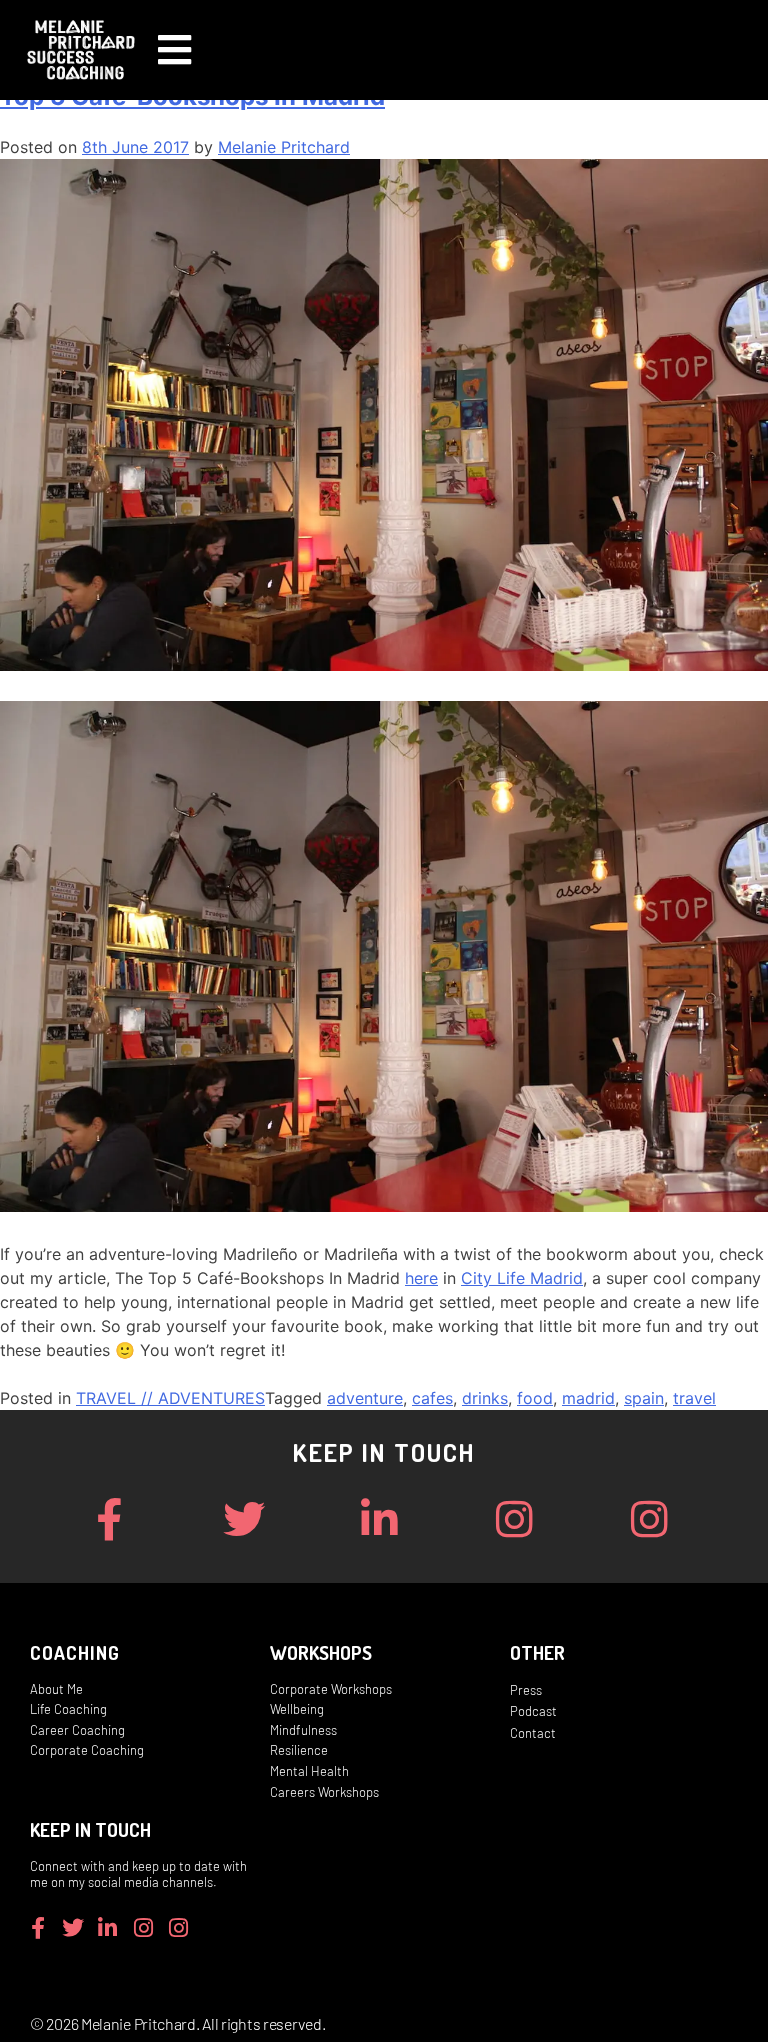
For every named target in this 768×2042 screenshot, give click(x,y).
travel (694, 1398)
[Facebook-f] (108, 1518)
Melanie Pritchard (284, 147)
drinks (485, 1398)
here (421, 1278)
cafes (432, 1398)
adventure (365, 1398)
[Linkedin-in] (378, 1518)
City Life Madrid (522, 1278)
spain (644, 1398)
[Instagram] (514, 1518)
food (535, 1398)
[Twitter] (243, 1518)
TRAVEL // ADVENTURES (170, 1398)
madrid (588, 1398)
